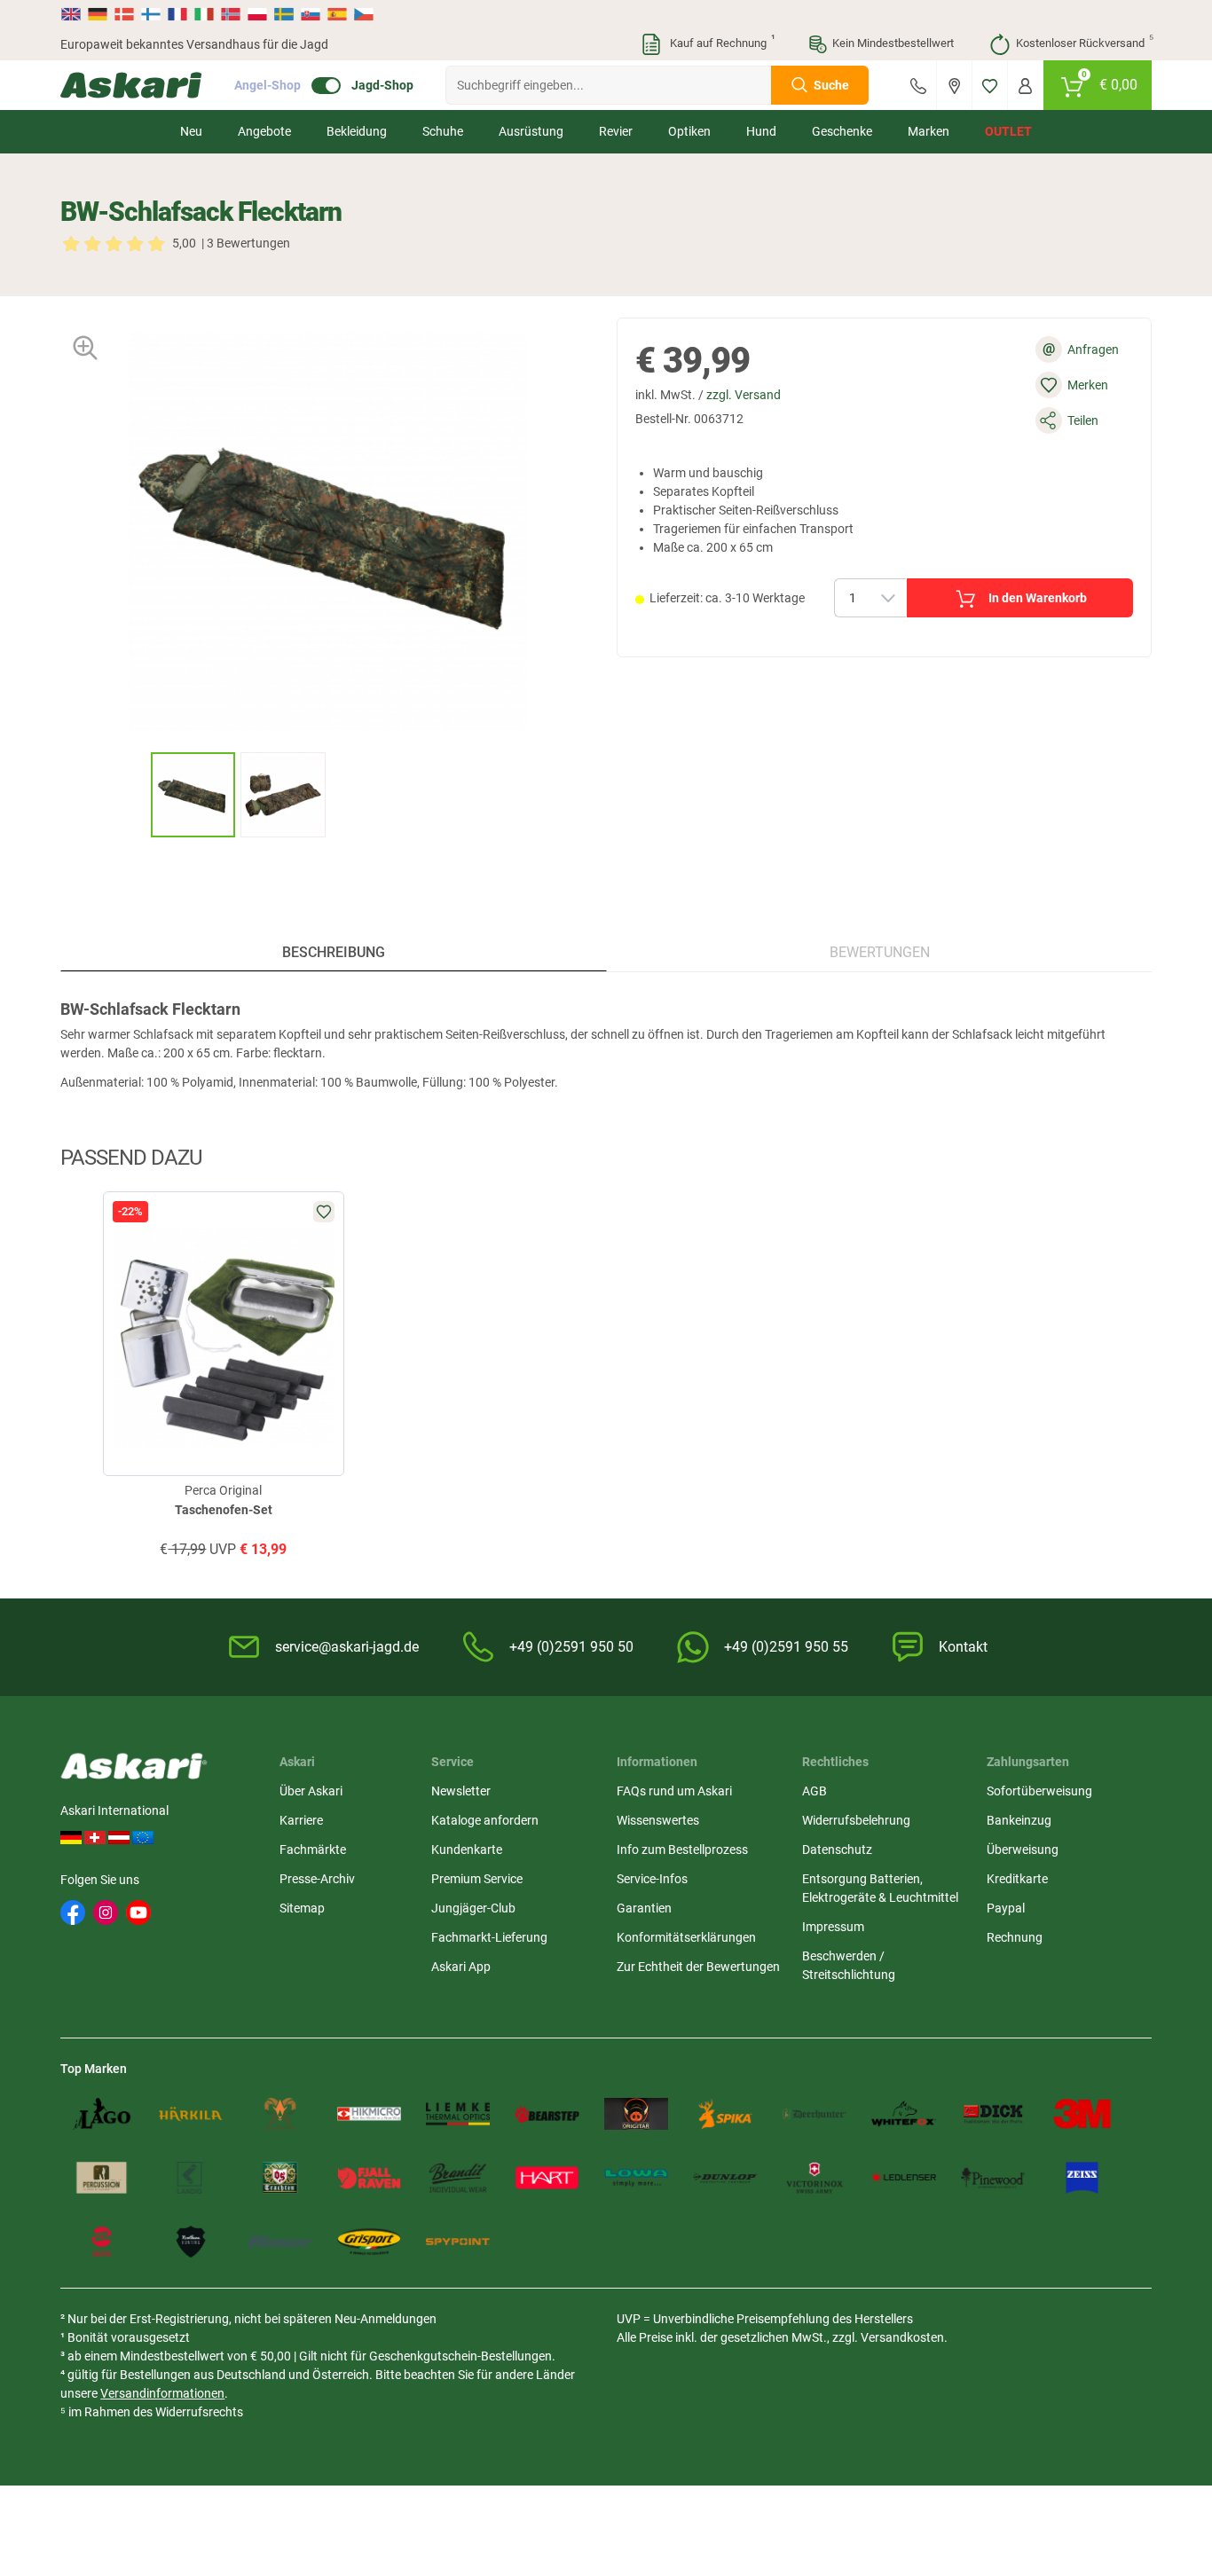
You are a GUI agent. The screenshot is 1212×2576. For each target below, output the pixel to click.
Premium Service (477, 1879)
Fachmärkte (313, 1850)
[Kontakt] (918, 85)
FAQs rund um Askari (674, 1791)
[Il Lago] (101, 2114)
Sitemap (302, 1908)
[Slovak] (311, 14)
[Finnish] (151, 14)
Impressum (833, 1927)
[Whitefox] (903, 2114)
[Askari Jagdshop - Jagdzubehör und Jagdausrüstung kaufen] (131, 85)
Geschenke (842, 131)
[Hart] (547, 2178)
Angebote (264, 131)
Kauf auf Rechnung (720, 42)
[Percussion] (101, 2178)
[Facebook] (73, 1912)
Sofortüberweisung (1039, 1791)
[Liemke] (458, 2114)
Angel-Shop (268, 85)
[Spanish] (337, 14)
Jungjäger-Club (473, 1908)
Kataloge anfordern (485, 1820)
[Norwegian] (231, 14)
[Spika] (725, 2114)
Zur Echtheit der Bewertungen (698, 1967)
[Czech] (363, 14)
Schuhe (443, 131)
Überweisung (1023, 1850)
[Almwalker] (279, 2114)
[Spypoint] (458, 2242)
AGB (815, 1791)
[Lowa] (636, 2178)
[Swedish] (284, 14)
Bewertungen (880, 952)
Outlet (1008, 131)
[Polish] (257, 14)
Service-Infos (652, 1879)
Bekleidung (357, 131)
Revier (616, 131)
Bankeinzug (1019, 1820)
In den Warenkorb (1038, 598)
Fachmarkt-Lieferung (489, 1937)
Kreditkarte (1017, 1879)
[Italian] (204, 14)
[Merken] (990, 85)
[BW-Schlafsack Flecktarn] (193, 795)
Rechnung (1015, 1937)
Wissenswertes (658, 1820)
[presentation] (134, 794)
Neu (191, 131)
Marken (929, 131)
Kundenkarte (467, 1850)
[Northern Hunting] (191, 2242)
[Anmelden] (1025, 85)
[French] (177, 14)
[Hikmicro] (369, 2114)
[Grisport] (369, 2242)
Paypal (1006, 1908)
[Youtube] (138, 1912)
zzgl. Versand (744, 395)
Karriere (301, 1820)
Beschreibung (334, 952)
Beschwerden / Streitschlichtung (849, 1965)
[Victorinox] (815, 2178)
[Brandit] (458, 2178)
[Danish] (124, 14)
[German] (98, 14)
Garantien (644, 1908)
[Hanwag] (101, 2242)
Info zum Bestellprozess (682, 1850)
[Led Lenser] (903, 2178)
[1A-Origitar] (636, 2114)
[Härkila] (191, 2114)
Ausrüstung (531, 131)
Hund (761, 131)
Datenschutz (837, 1850)
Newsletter (461, 1791)
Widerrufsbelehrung (856, 1820)
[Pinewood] (993, 2178)
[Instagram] (106, 1912)
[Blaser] (279, 2242)
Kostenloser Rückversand (1084, 42)
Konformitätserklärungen (686, 1937)
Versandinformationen (162, 2393)
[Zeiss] (1082, 2178)
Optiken (689, 131)
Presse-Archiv (317, 1879)
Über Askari (311, 1791)
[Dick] (993, 2114)
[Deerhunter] (815, 2114)
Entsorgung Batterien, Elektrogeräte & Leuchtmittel (880, 1888)
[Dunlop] (725, 2178)
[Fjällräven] (369, 2178)
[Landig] (191, 2178)
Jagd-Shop (382, 85)
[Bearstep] (547, 2114)
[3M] (1082, 2114)
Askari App (461, 1967)
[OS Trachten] (279, 2178)
